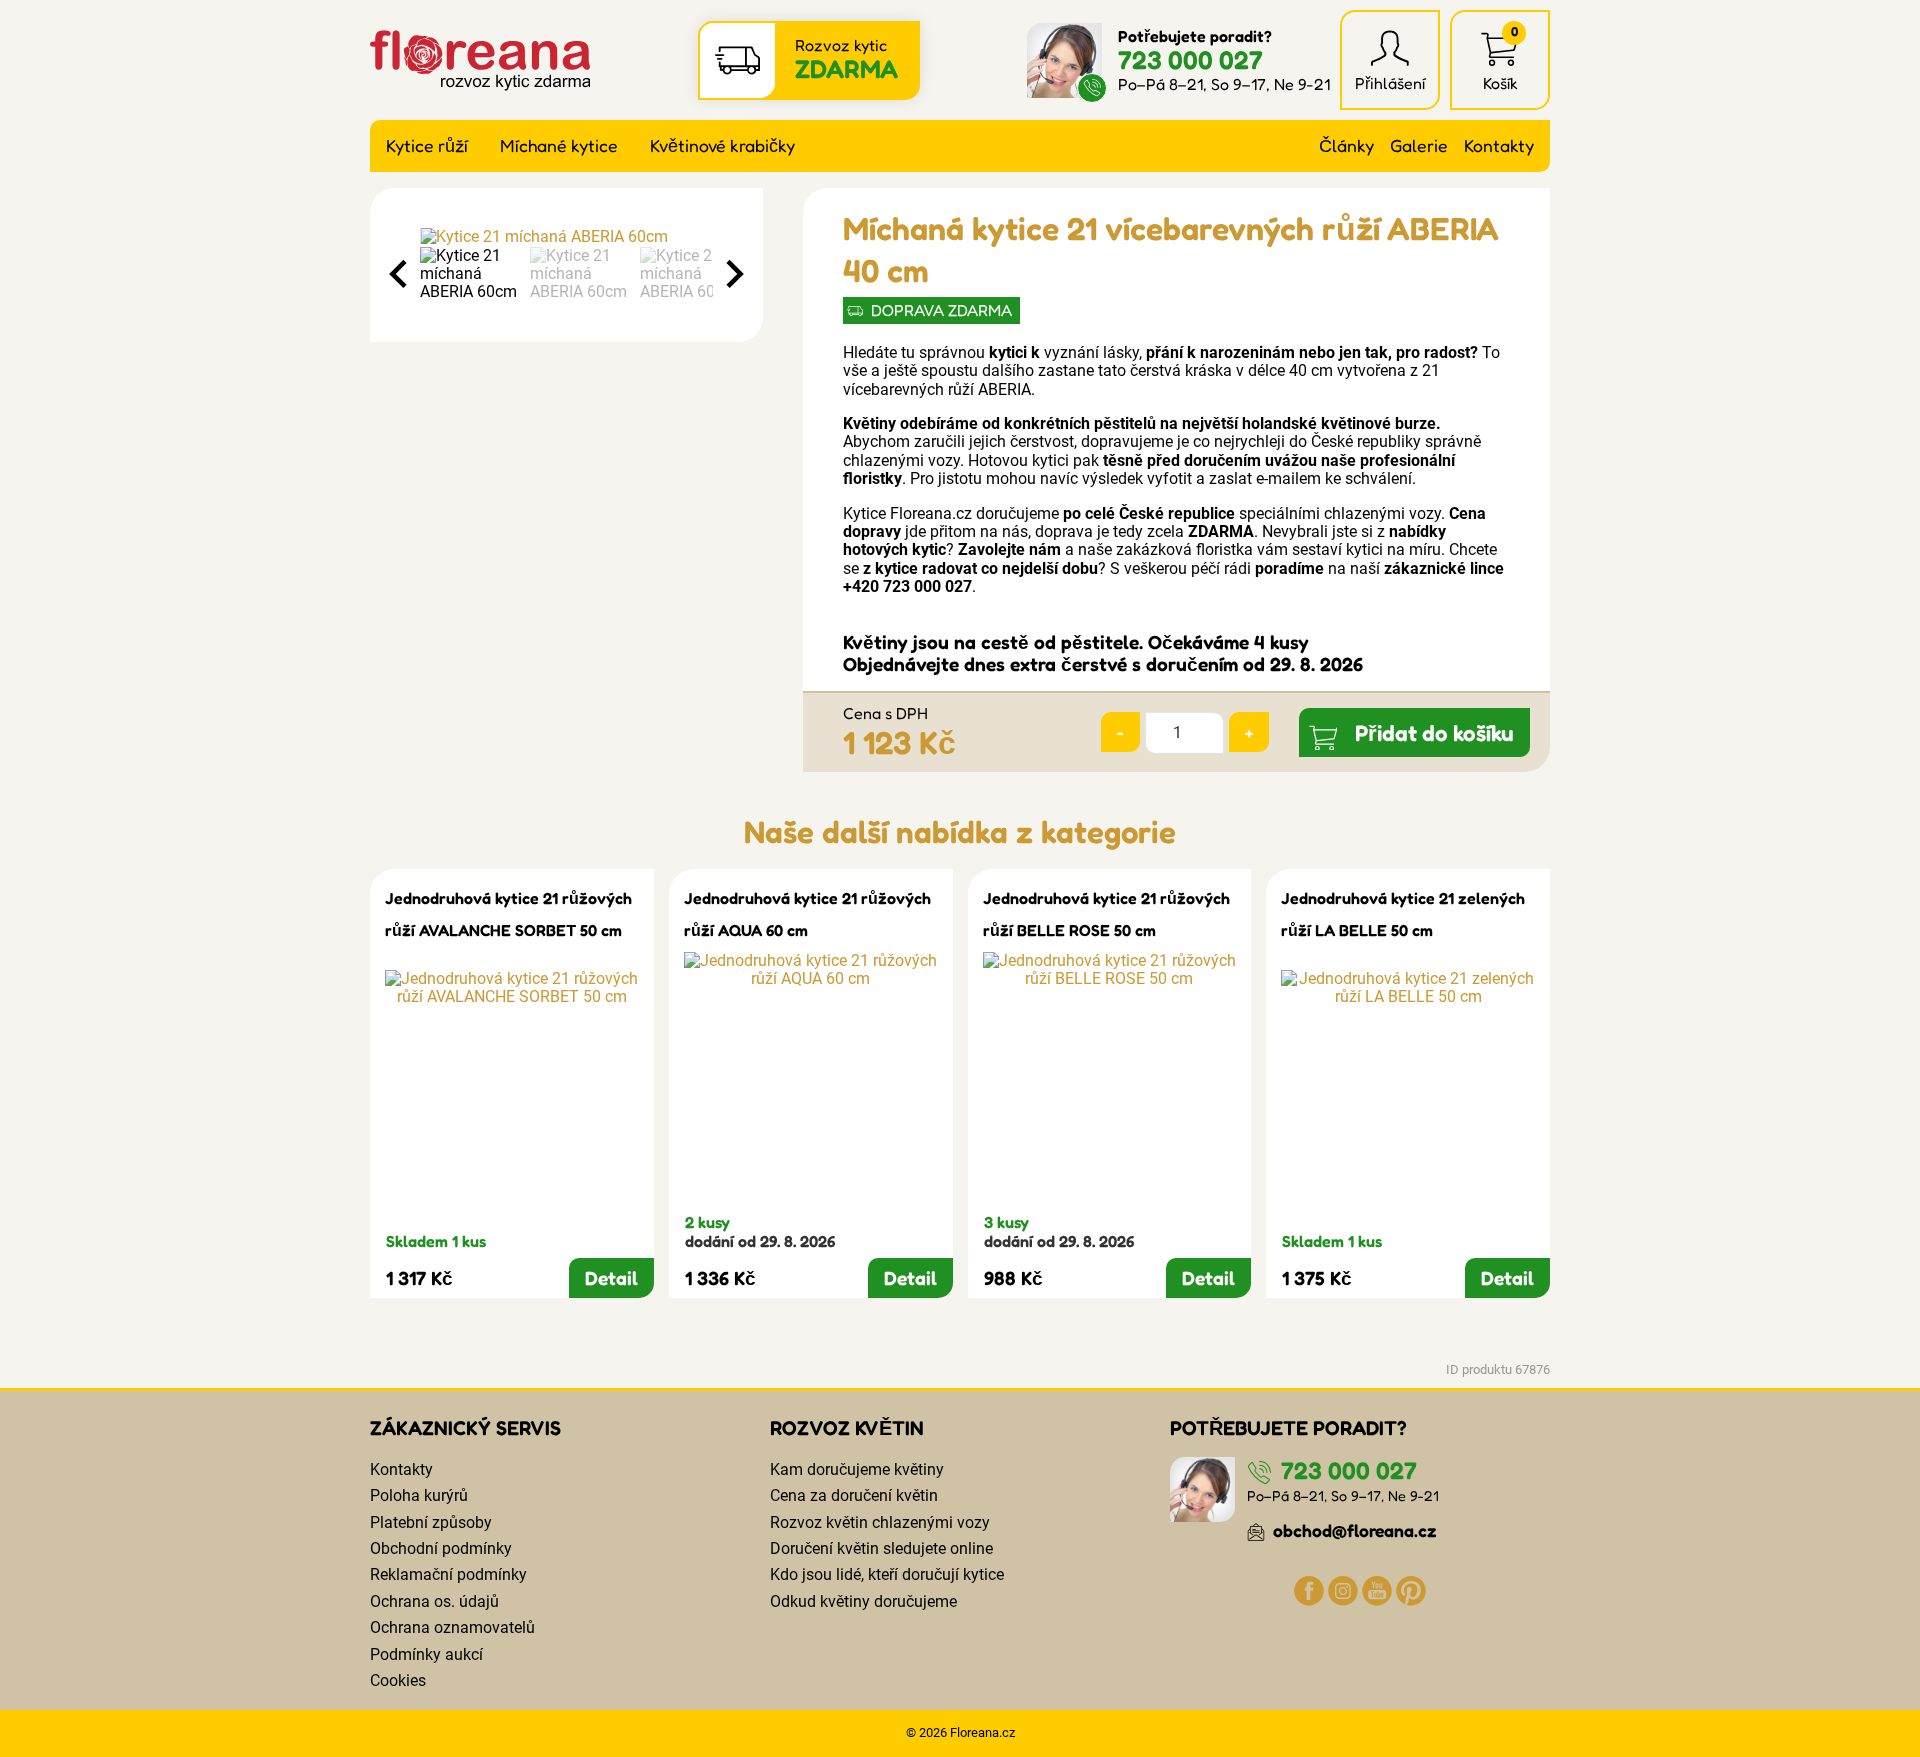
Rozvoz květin (847, 1428)
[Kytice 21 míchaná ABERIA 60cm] (566, 237)
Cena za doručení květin (854, 1495)
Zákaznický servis (465, 1428)
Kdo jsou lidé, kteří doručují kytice (887, 1574)
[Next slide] (733, 274)
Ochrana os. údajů (434, 1601)
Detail (611, 1278)
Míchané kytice (559, 145)
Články (1346, 145)
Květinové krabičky (722, 145)
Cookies (398, 1680)
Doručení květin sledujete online (881, 1548)
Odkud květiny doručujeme (863, 1601)
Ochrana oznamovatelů (452, 1627)
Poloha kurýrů (419, 1495)
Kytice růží (427, 145)
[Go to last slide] (400, 274)
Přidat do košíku (1434, 732)
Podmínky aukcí (426, 1654)
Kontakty (1499, 145)
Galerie (1419, 145)
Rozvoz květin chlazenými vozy (880, 1522)
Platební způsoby (431, 1522)
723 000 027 (1190, 59)
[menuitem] (470, 274)
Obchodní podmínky (441, 1548)
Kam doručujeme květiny (857, 1469)
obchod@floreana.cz (1353, 1530)
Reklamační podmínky (448, 1574)
